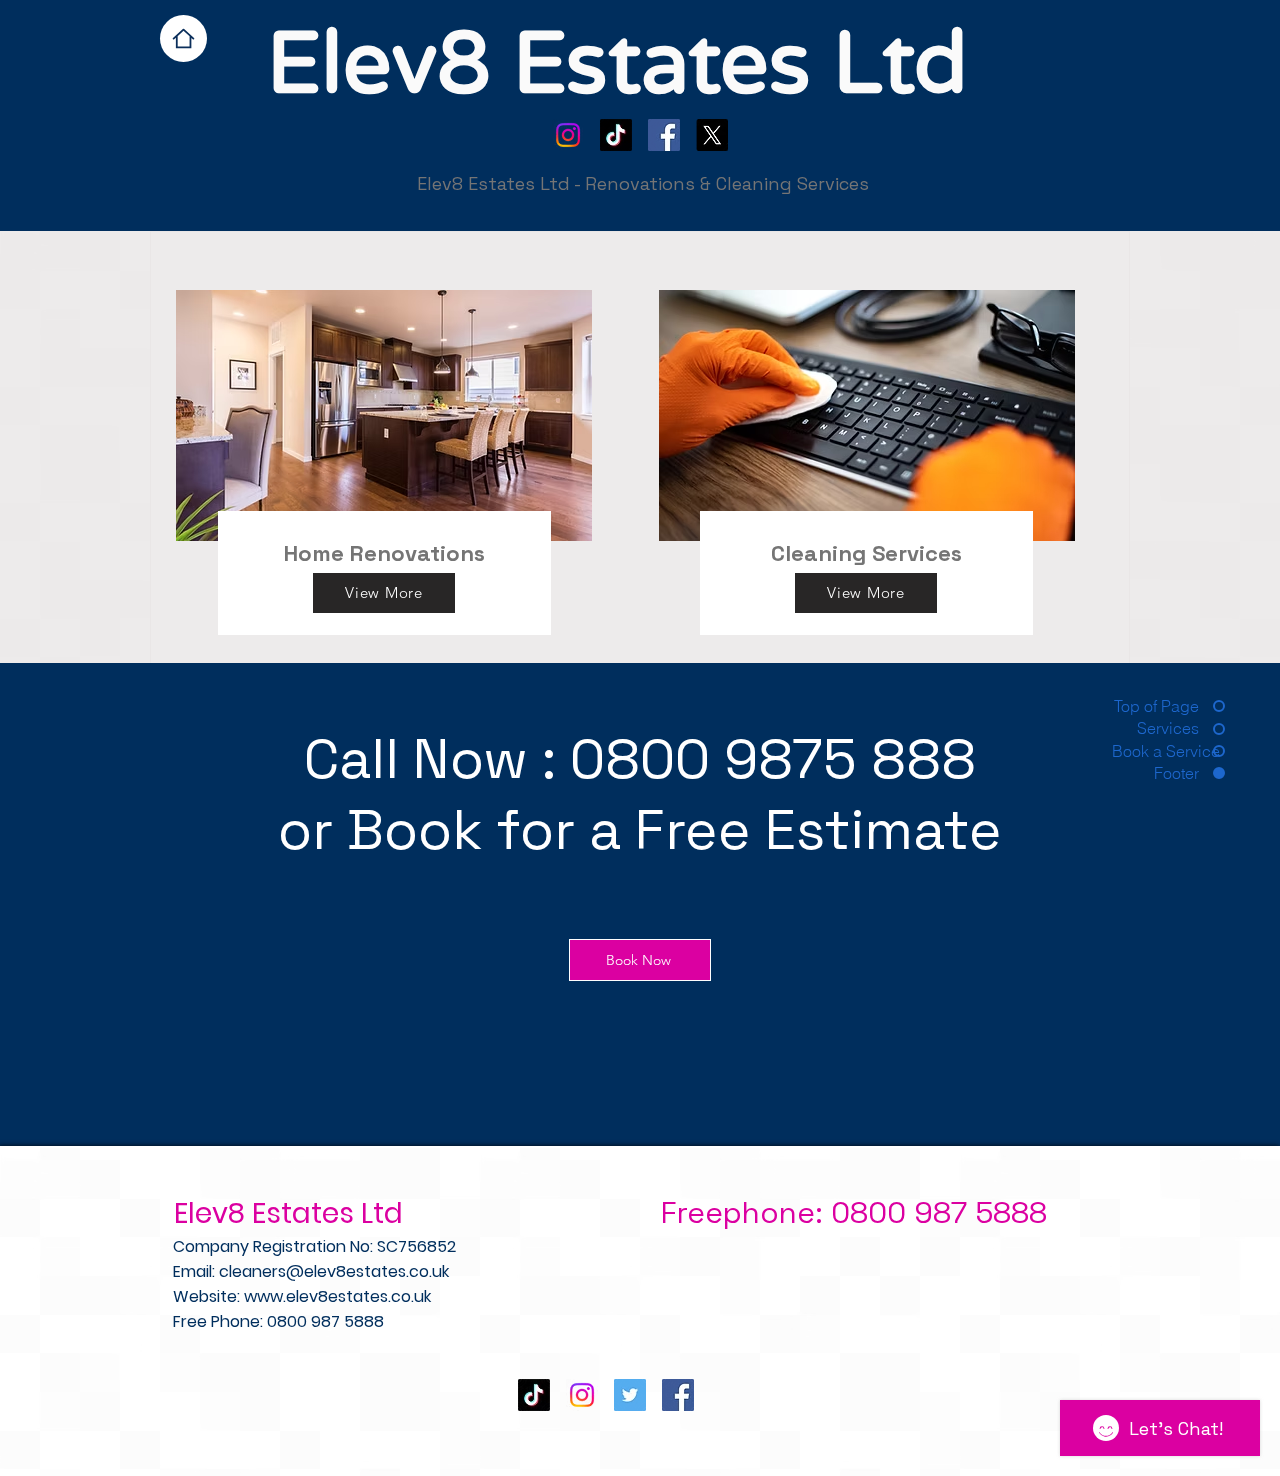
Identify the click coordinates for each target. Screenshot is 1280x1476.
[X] (712, 135)
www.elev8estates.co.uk (337, 1296)
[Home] (183, 38)
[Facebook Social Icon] (664, 135)
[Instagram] (568, 135)
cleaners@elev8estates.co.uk (334, 1271)
